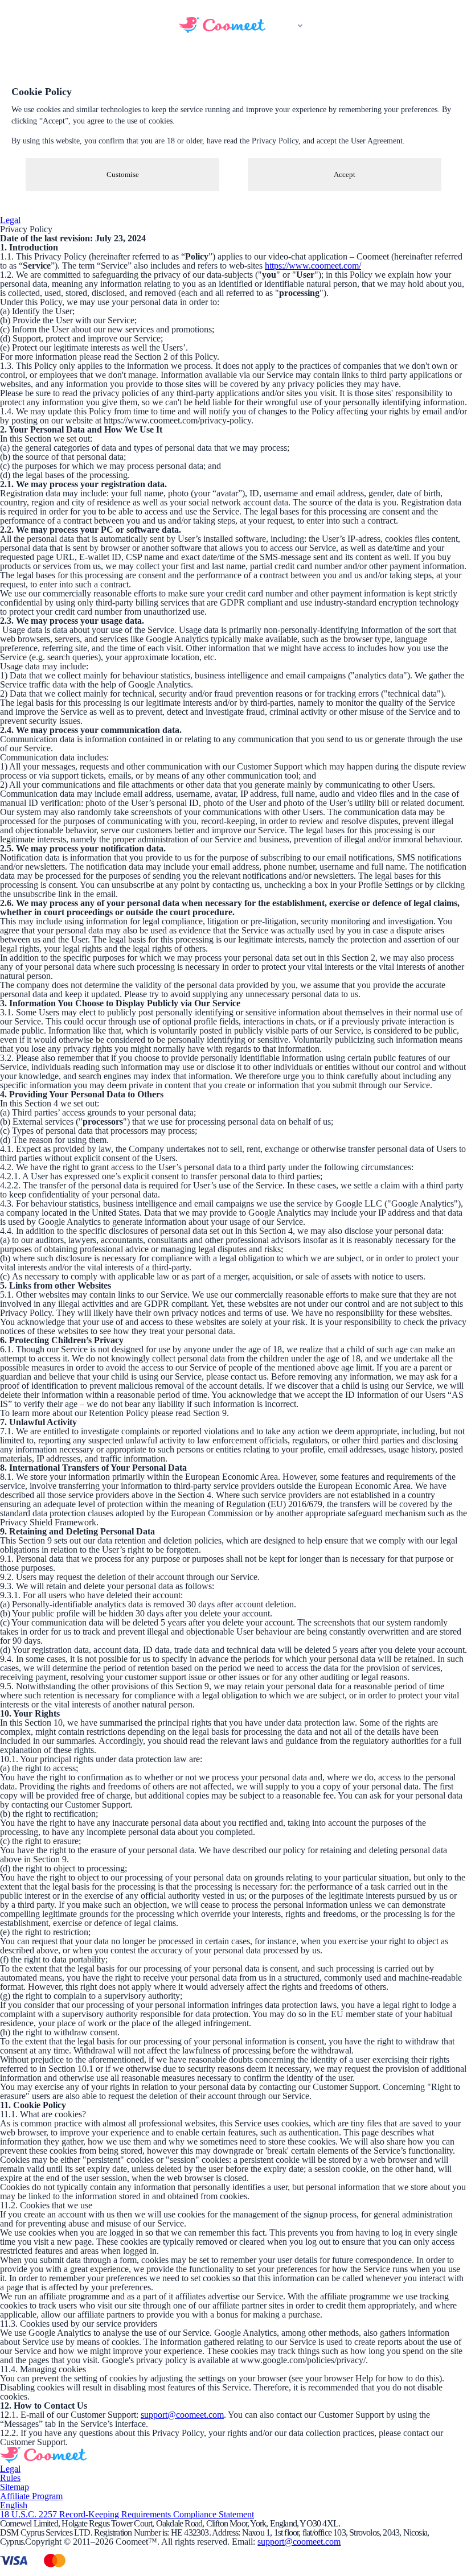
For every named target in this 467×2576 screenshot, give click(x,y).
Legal (10, 220)
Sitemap (15, 2487)
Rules (10, 2478)
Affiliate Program (31, 2496)
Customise (123, 174)
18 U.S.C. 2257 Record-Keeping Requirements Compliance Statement (127, 2514)
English (14, 2505)
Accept (345, 174)
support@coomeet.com (182, 2415)
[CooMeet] (222, 30)
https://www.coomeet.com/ (313, 266)
